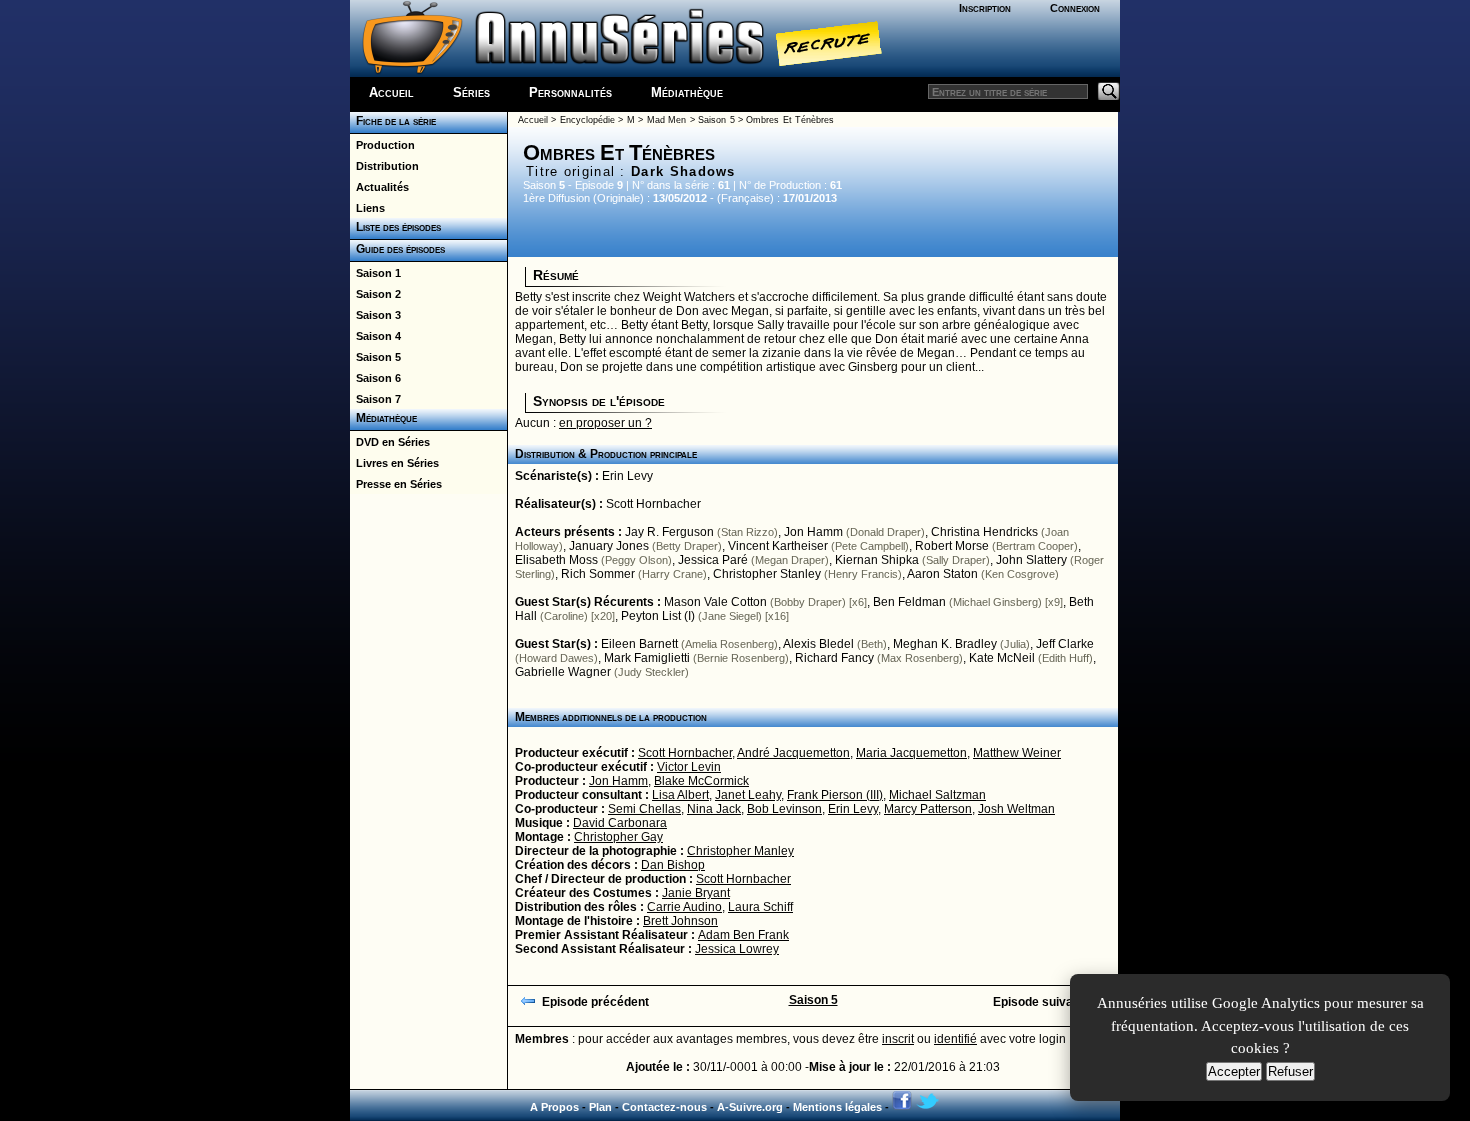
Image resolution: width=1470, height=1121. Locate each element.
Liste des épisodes (395, 227)
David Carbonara (620, 823)
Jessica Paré (713, 560)
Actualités (379, 187)
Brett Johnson (680, 921)
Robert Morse (952, 546)
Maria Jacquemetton (911, 753)
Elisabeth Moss (556, 560)
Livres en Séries (394, 463)
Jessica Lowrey (737, 949)
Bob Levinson (784, 809)
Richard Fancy (834, 658)
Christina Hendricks (984, 532)
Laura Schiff (760, 907)
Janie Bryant (696, 893)
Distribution (384, 166)
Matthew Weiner (1017, 753)
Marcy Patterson (928, 809)
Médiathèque (687, 92)
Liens (367, 208)
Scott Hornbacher (653, 504)
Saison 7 (375, 399)
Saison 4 (375, 336)
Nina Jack (714, 809)
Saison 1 (375, 273)
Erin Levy (627, 476)
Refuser (1290, 1071)
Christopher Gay (618, 837)
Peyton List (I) (658, 616)
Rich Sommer (598, 574)
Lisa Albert (680, 795)
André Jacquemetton (793, 753)
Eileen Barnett (639, 644)
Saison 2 (375, 294)
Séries (471, 92)
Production (382, 145)
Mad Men (666, 120)
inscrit (898, 1039)
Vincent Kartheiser (778, 546)
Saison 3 (375, 315)
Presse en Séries (396, 484)
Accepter (1234, 1071)
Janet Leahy (748, 795)
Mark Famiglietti (647, 658)
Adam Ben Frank (743, 935)
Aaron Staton (942, 574)
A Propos (554, 1107)
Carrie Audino (684, 907)
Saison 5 (375, 357)
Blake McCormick (701, 781)
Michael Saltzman (937, 795)
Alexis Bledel (818, 644)
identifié (955, 1039)
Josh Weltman (1016, 809)
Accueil (391, 92)
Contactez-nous (664, 1107)
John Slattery (1031, 560)
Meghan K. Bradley (945, 644)
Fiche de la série (393, 121)
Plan (600, 1107)
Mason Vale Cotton (715, 602)
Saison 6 (375, 378)
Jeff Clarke (1065, 644)
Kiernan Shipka (877, 560)
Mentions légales (837, 1107)
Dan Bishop (673, 865)
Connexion (1075, 8)
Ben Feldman (909, 602)
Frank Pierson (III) (835, 795)
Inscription (985, 8)
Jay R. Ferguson (669, 532)
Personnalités (570, 92)
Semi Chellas (644, 809)
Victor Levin (689, 767)
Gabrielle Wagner (563, 672)
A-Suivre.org (750, 1107)
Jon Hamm (813, 532)
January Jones (609, 546)
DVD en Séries (390, 442)
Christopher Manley (740, 851)
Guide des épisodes (397, 249)
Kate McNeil (1002, 658)
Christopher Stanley (767, 574)
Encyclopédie (587, 120)
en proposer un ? (605, 423)
